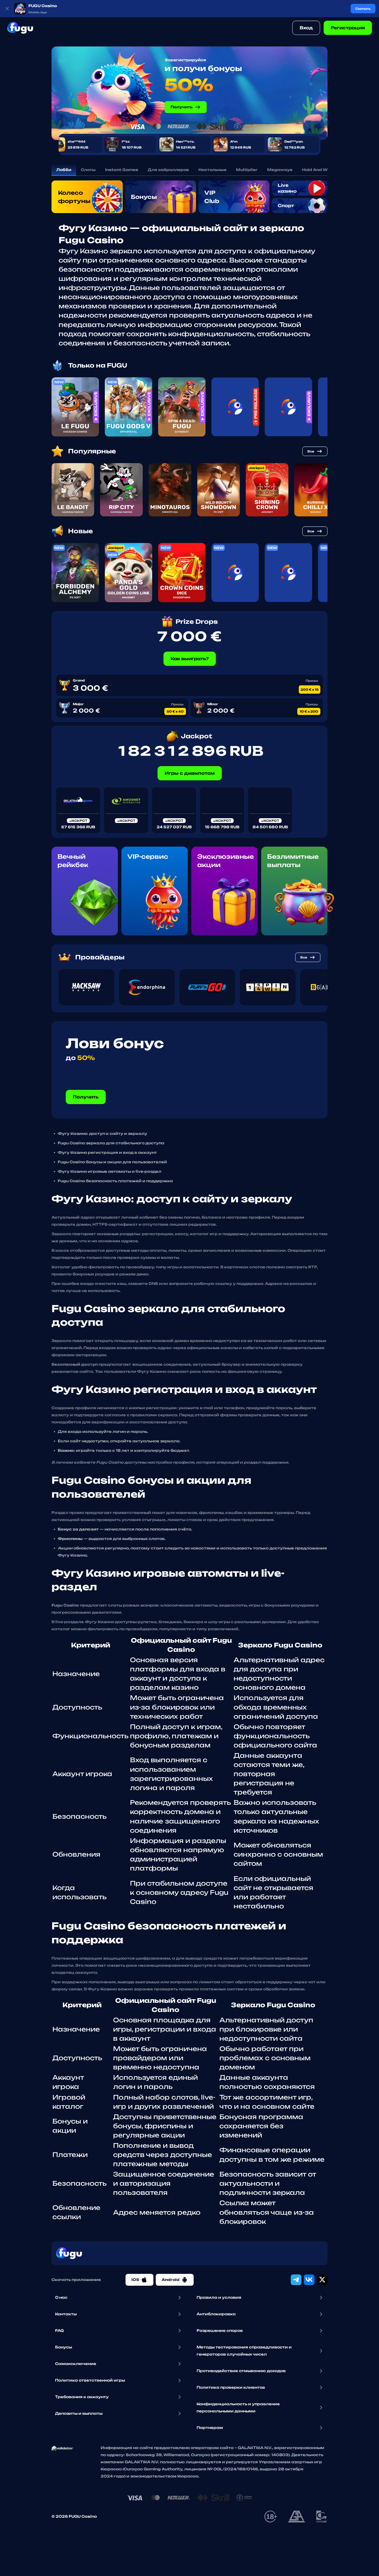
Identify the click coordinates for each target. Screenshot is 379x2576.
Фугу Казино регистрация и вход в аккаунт (107, 1152)
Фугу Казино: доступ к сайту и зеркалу (102, 1134)
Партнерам (210, 2428)
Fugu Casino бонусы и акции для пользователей (112, 1162)
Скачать (363, 9)
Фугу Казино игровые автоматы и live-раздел (110, 1171)
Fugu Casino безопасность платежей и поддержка (115, 1181)
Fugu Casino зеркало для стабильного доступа (111, 1143)
